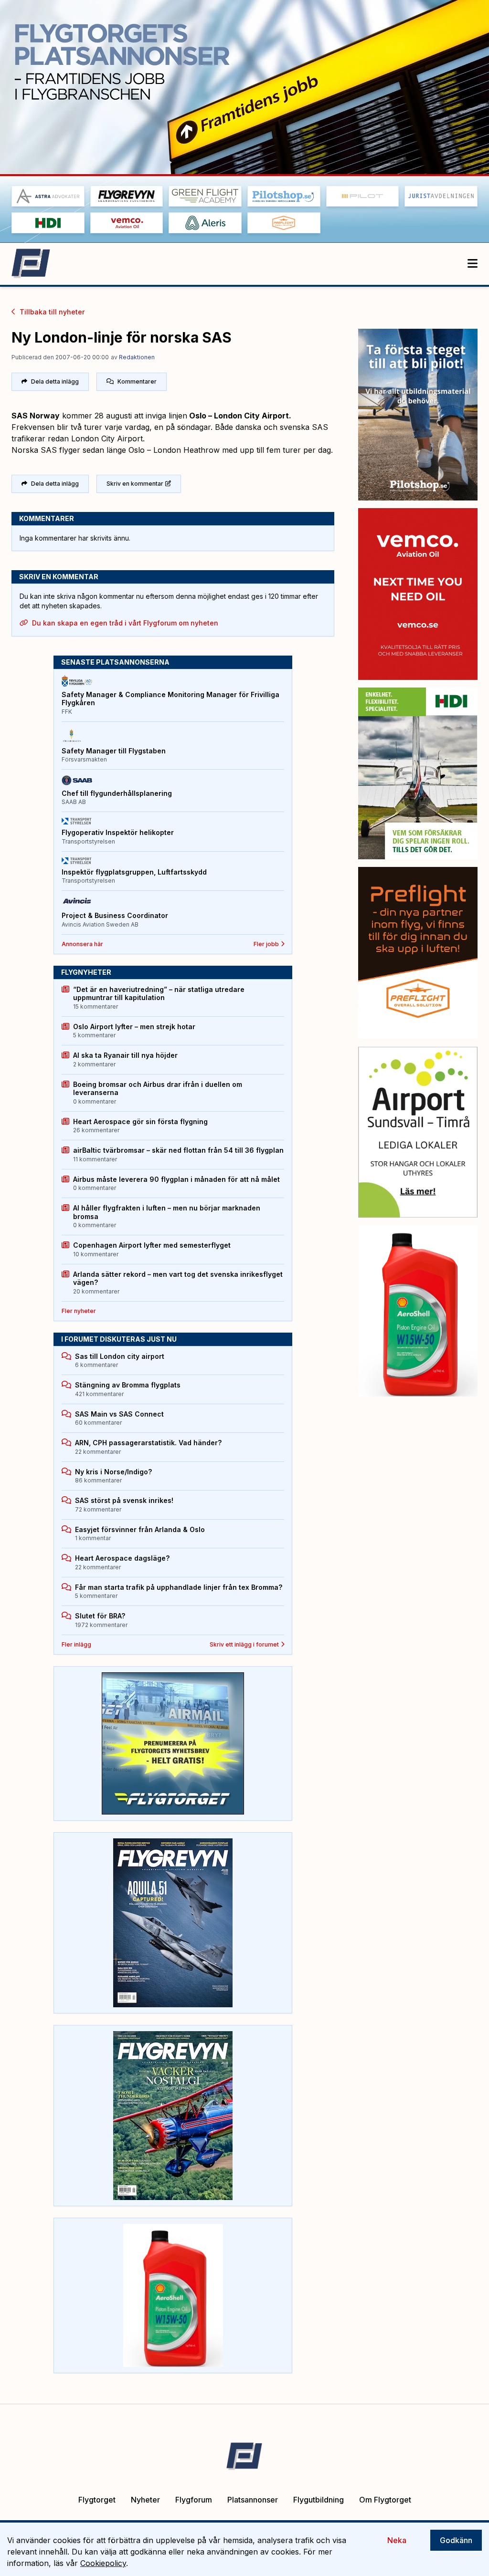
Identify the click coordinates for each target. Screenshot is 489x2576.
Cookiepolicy (103, 2563)
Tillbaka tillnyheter (52, 312)
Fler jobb (266, 944)
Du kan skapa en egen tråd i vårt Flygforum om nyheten (125, 623)
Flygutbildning (319, 2500)
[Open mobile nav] (473, 264)
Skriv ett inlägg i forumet (244, 1644)
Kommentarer (137, 381)
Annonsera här (82, 944)
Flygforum (194, 2500)
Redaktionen (137, 357)
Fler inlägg (76, 1644)
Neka (397, 2540)
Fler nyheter (79, 1311)
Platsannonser (253, 2500)
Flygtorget (97, 2500)
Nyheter (145, 2500)
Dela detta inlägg (55, 381)
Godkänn (456, 2540)
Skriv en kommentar (135, 484)
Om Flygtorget (385, 2500)
